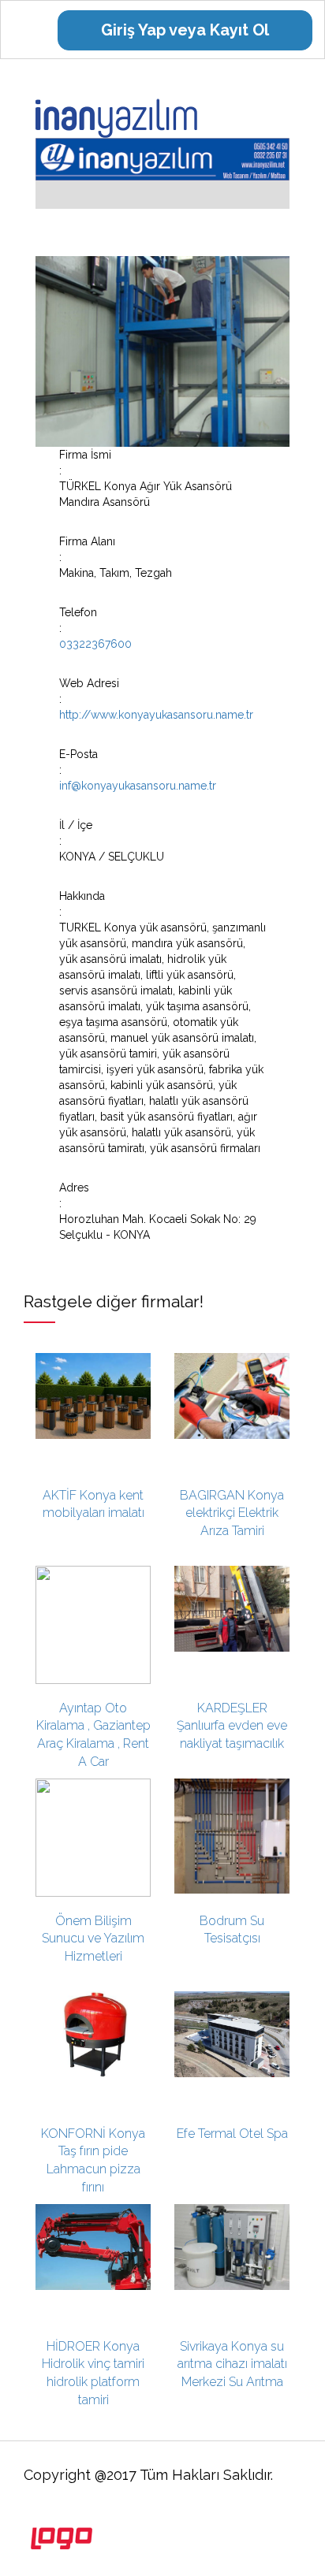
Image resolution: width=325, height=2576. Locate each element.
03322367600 (95, 644)
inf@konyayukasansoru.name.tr (138, 786)
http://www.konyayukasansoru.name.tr (156, 715)
